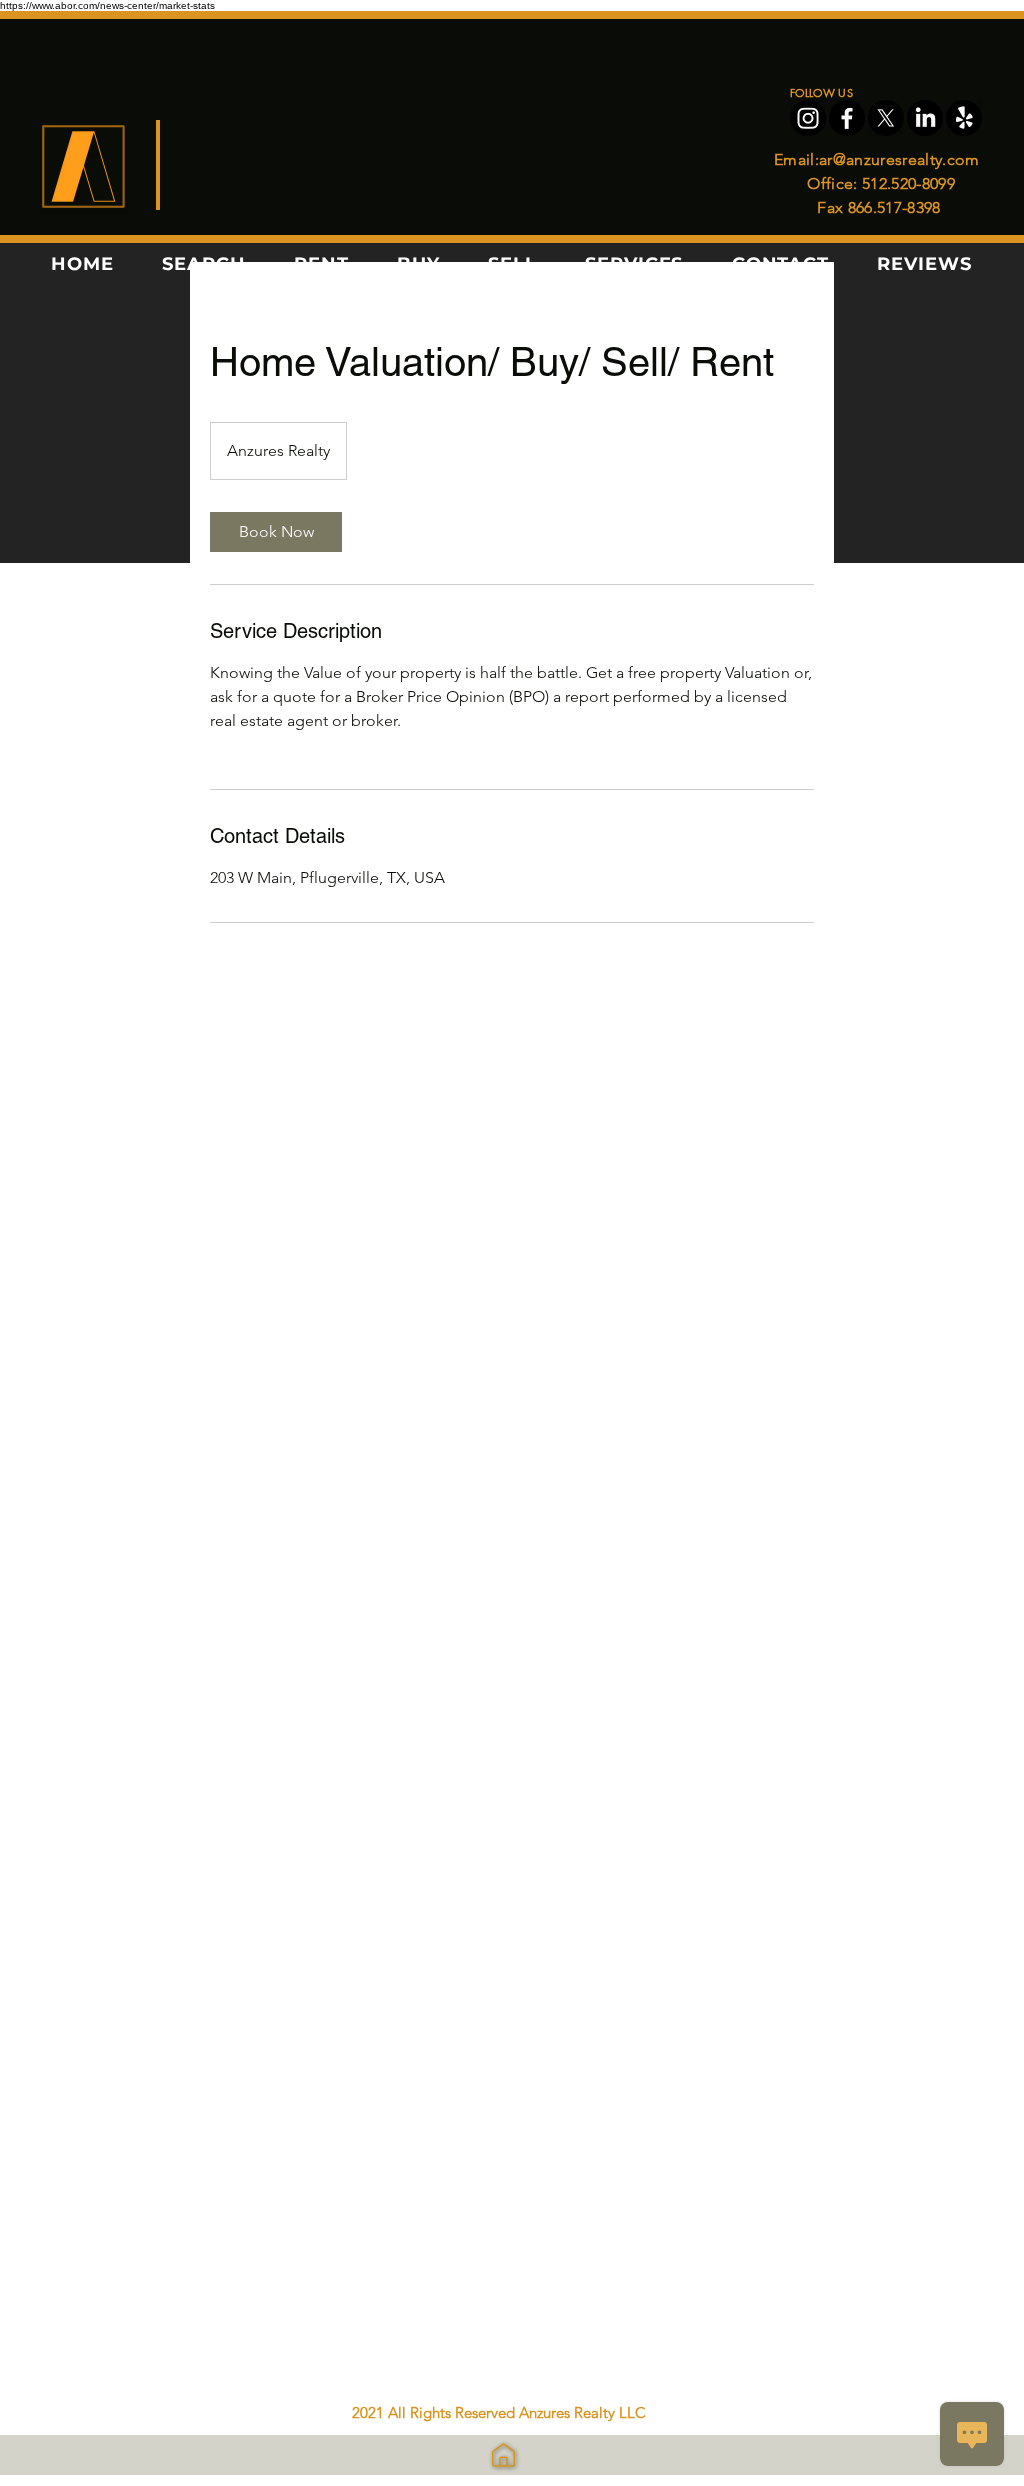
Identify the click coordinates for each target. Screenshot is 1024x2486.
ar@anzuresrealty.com (899, 159)
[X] (886, 118)
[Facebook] (847, 118)
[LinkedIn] (925, 118)
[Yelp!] (964, 118)
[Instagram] (808, 118)
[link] (276, 532)
